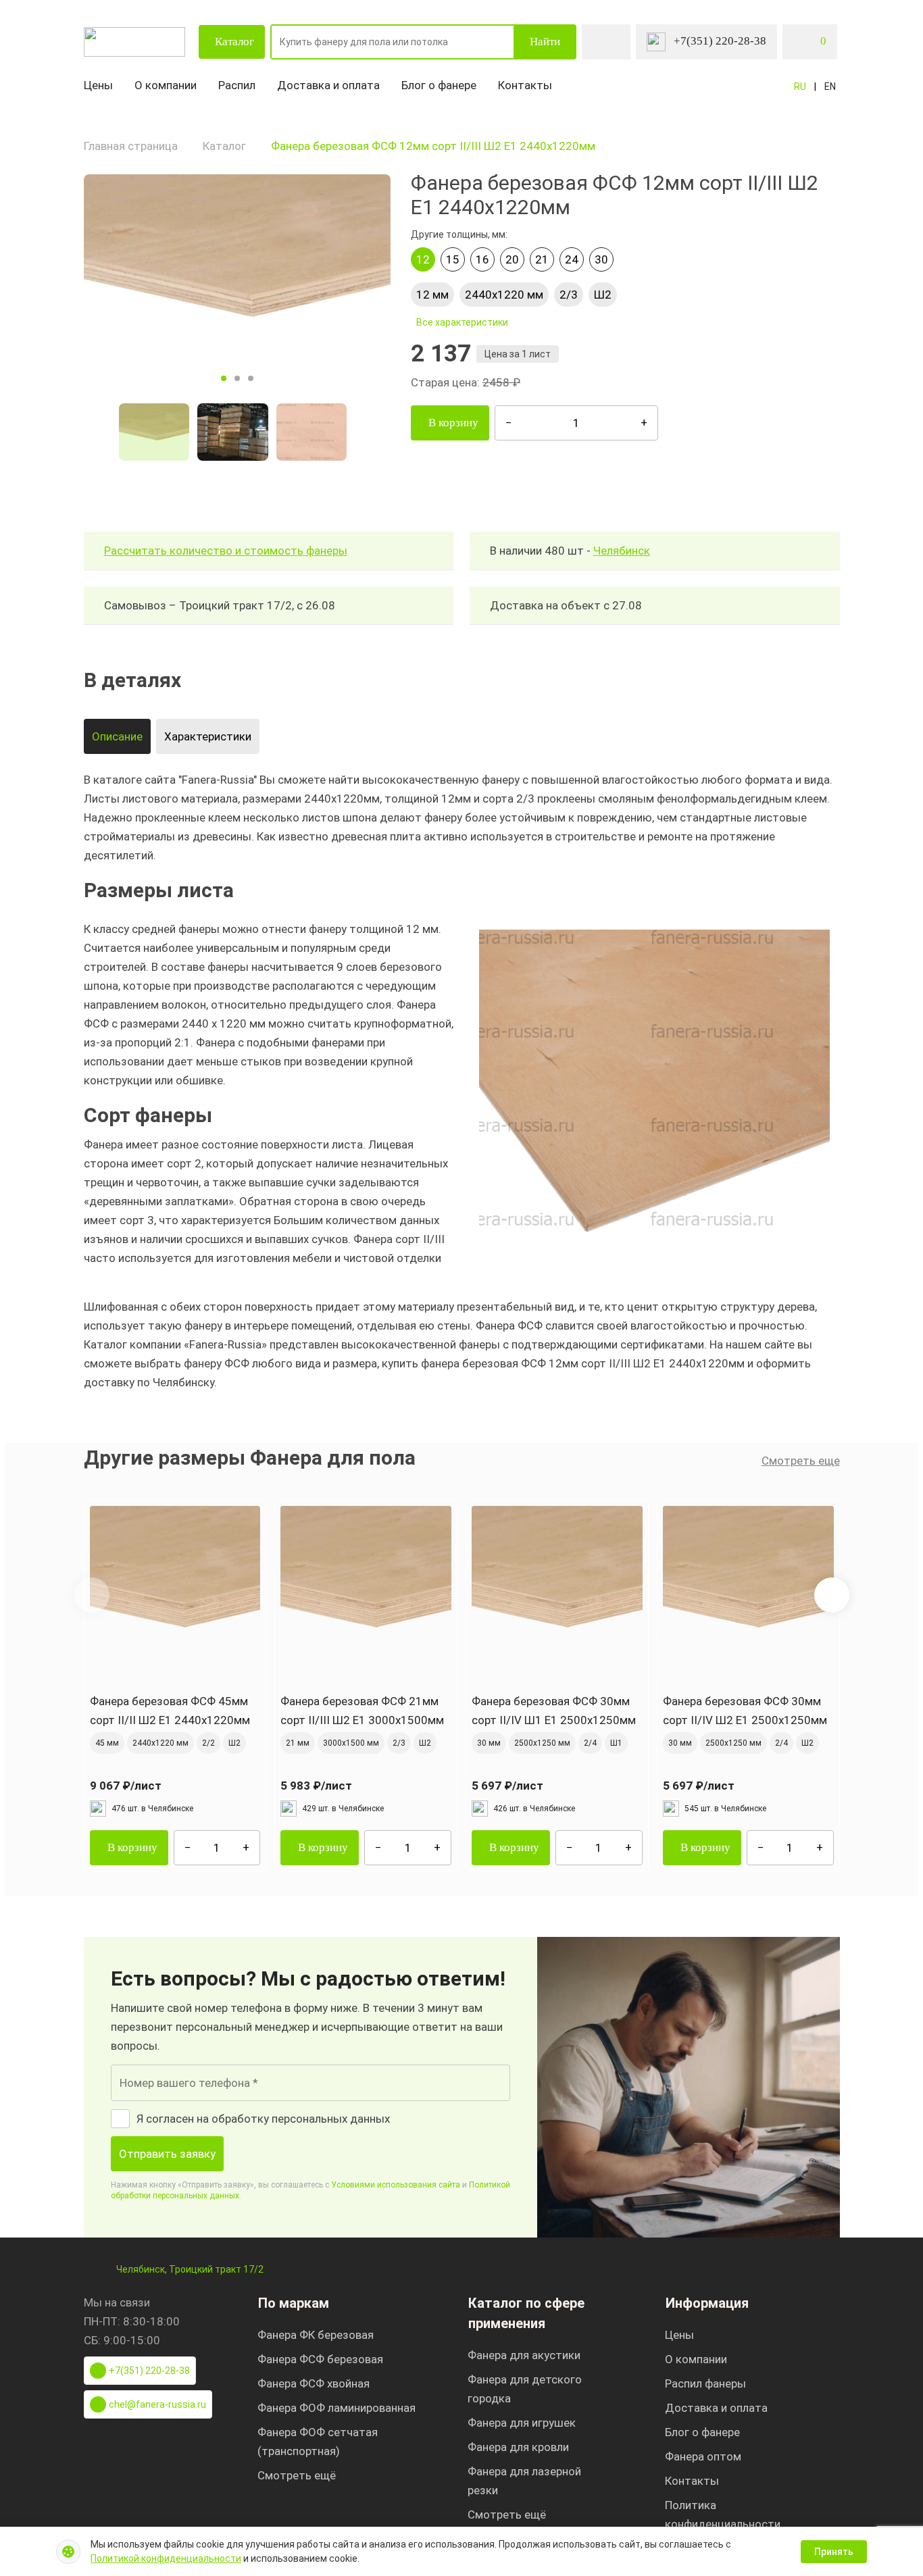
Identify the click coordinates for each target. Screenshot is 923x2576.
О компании (166, 85)
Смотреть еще (801, 1461)
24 (572, 259)
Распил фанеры (705, 2383)
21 (542, 259)
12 (423, 259)
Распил (237, 85)
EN (830, 86)
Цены (98, 85)
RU (800, 86)
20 (512, 259)
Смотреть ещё (297, 2475)
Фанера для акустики (524, 2355)
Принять (834, 2552)
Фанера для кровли (518, 2447)
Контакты (525, 85)
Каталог (234, 42)
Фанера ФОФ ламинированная (336, 2408)
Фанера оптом (703, 2456)
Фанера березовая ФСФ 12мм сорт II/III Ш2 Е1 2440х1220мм (433, 146)
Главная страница (131, 146)
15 (453, 259)
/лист (126, 1786)
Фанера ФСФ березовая (320, 2359)
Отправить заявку (167, 2154)
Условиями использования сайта (396, 2185)
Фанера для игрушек (522, 2423)
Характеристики (208, 736)
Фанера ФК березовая (316, 2335)
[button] (832, 1595)
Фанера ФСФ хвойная (314, 2383)
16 (482, 259)
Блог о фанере (439, 85)
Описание (117, 736)
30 (601, 259)
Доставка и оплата (328, 85)
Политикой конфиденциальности (166, 2558)
